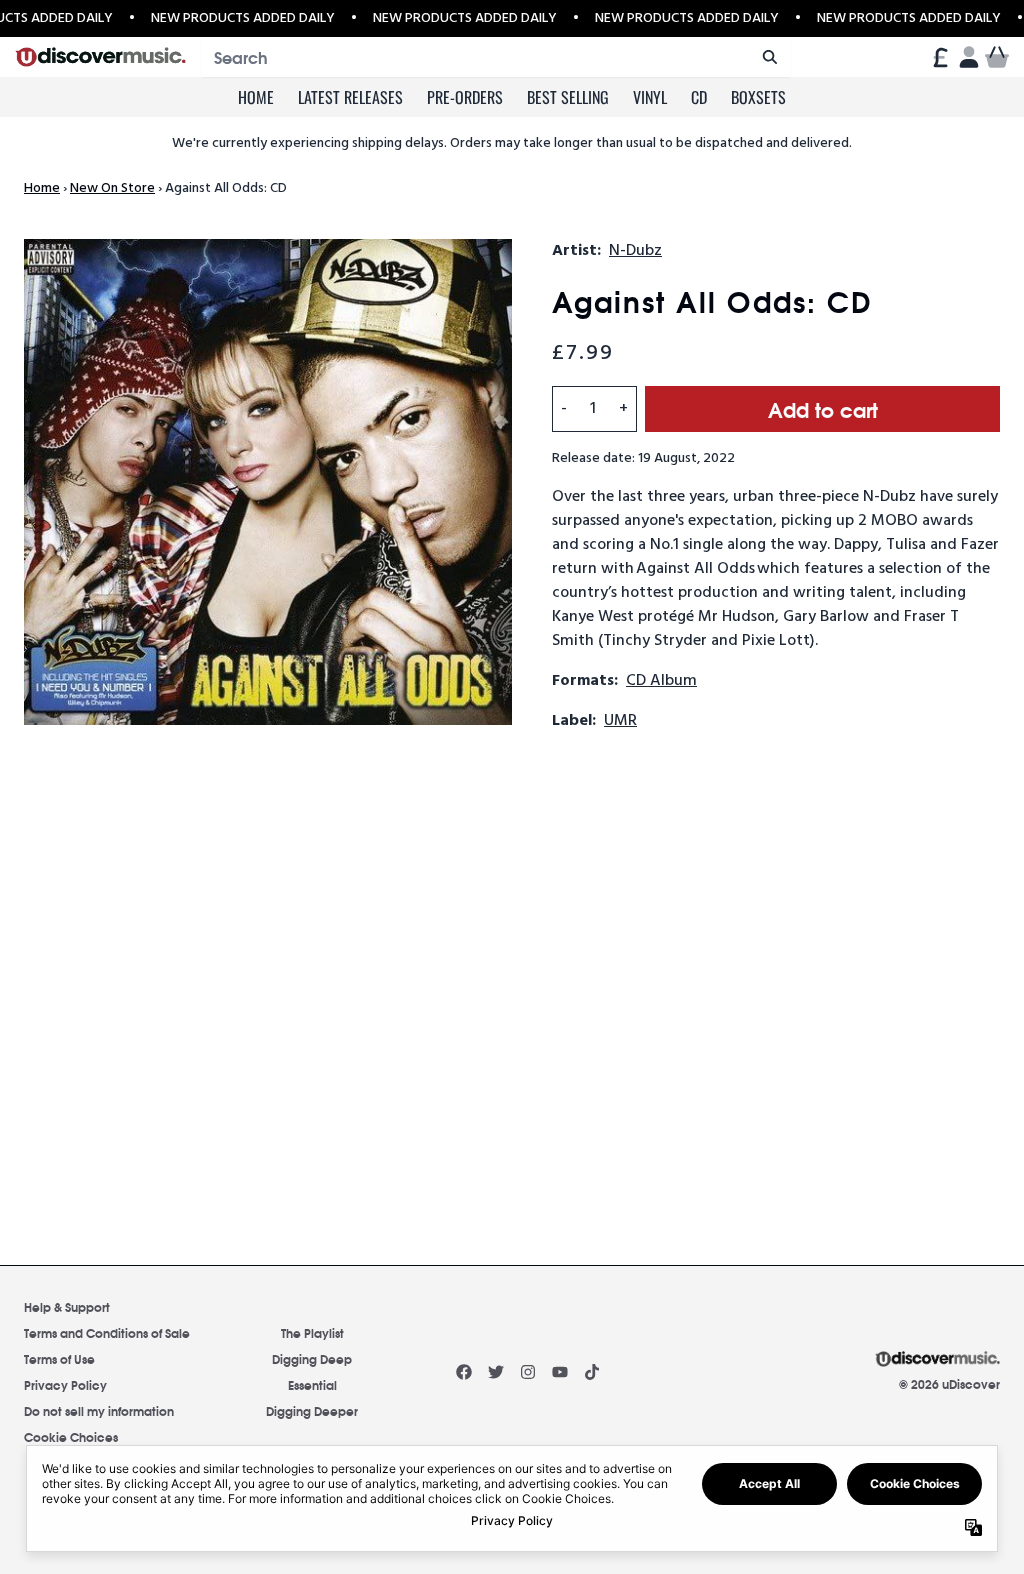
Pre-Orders (465, 97)
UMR (620, 721)
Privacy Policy (65, 1384)
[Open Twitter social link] (496, 1372)
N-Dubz (635, 251)
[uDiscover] (100, 57)
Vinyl (650, 97)
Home (256, 97)
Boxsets (758, 97)
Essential (312, 1384)
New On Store (112, 188)
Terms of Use (59, 1358)
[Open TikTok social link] (592, 1372)
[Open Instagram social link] (528, 1372)
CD (699, 97)
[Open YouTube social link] (560, 1372)
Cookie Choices (71, 1436)
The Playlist (312, 1332)
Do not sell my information (99, 1410)
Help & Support (67, 1306)
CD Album (661, 681)
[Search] (769, 57)
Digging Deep (312, 1358)
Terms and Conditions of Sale (107, 1332)
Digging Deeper (312, 1410)
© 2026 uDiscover (949, 1384)
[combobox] (496, 57)
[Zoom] (268, 482)
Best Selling (568, 97)
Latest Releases (350, 97)
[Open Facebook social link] (464, 1372)
